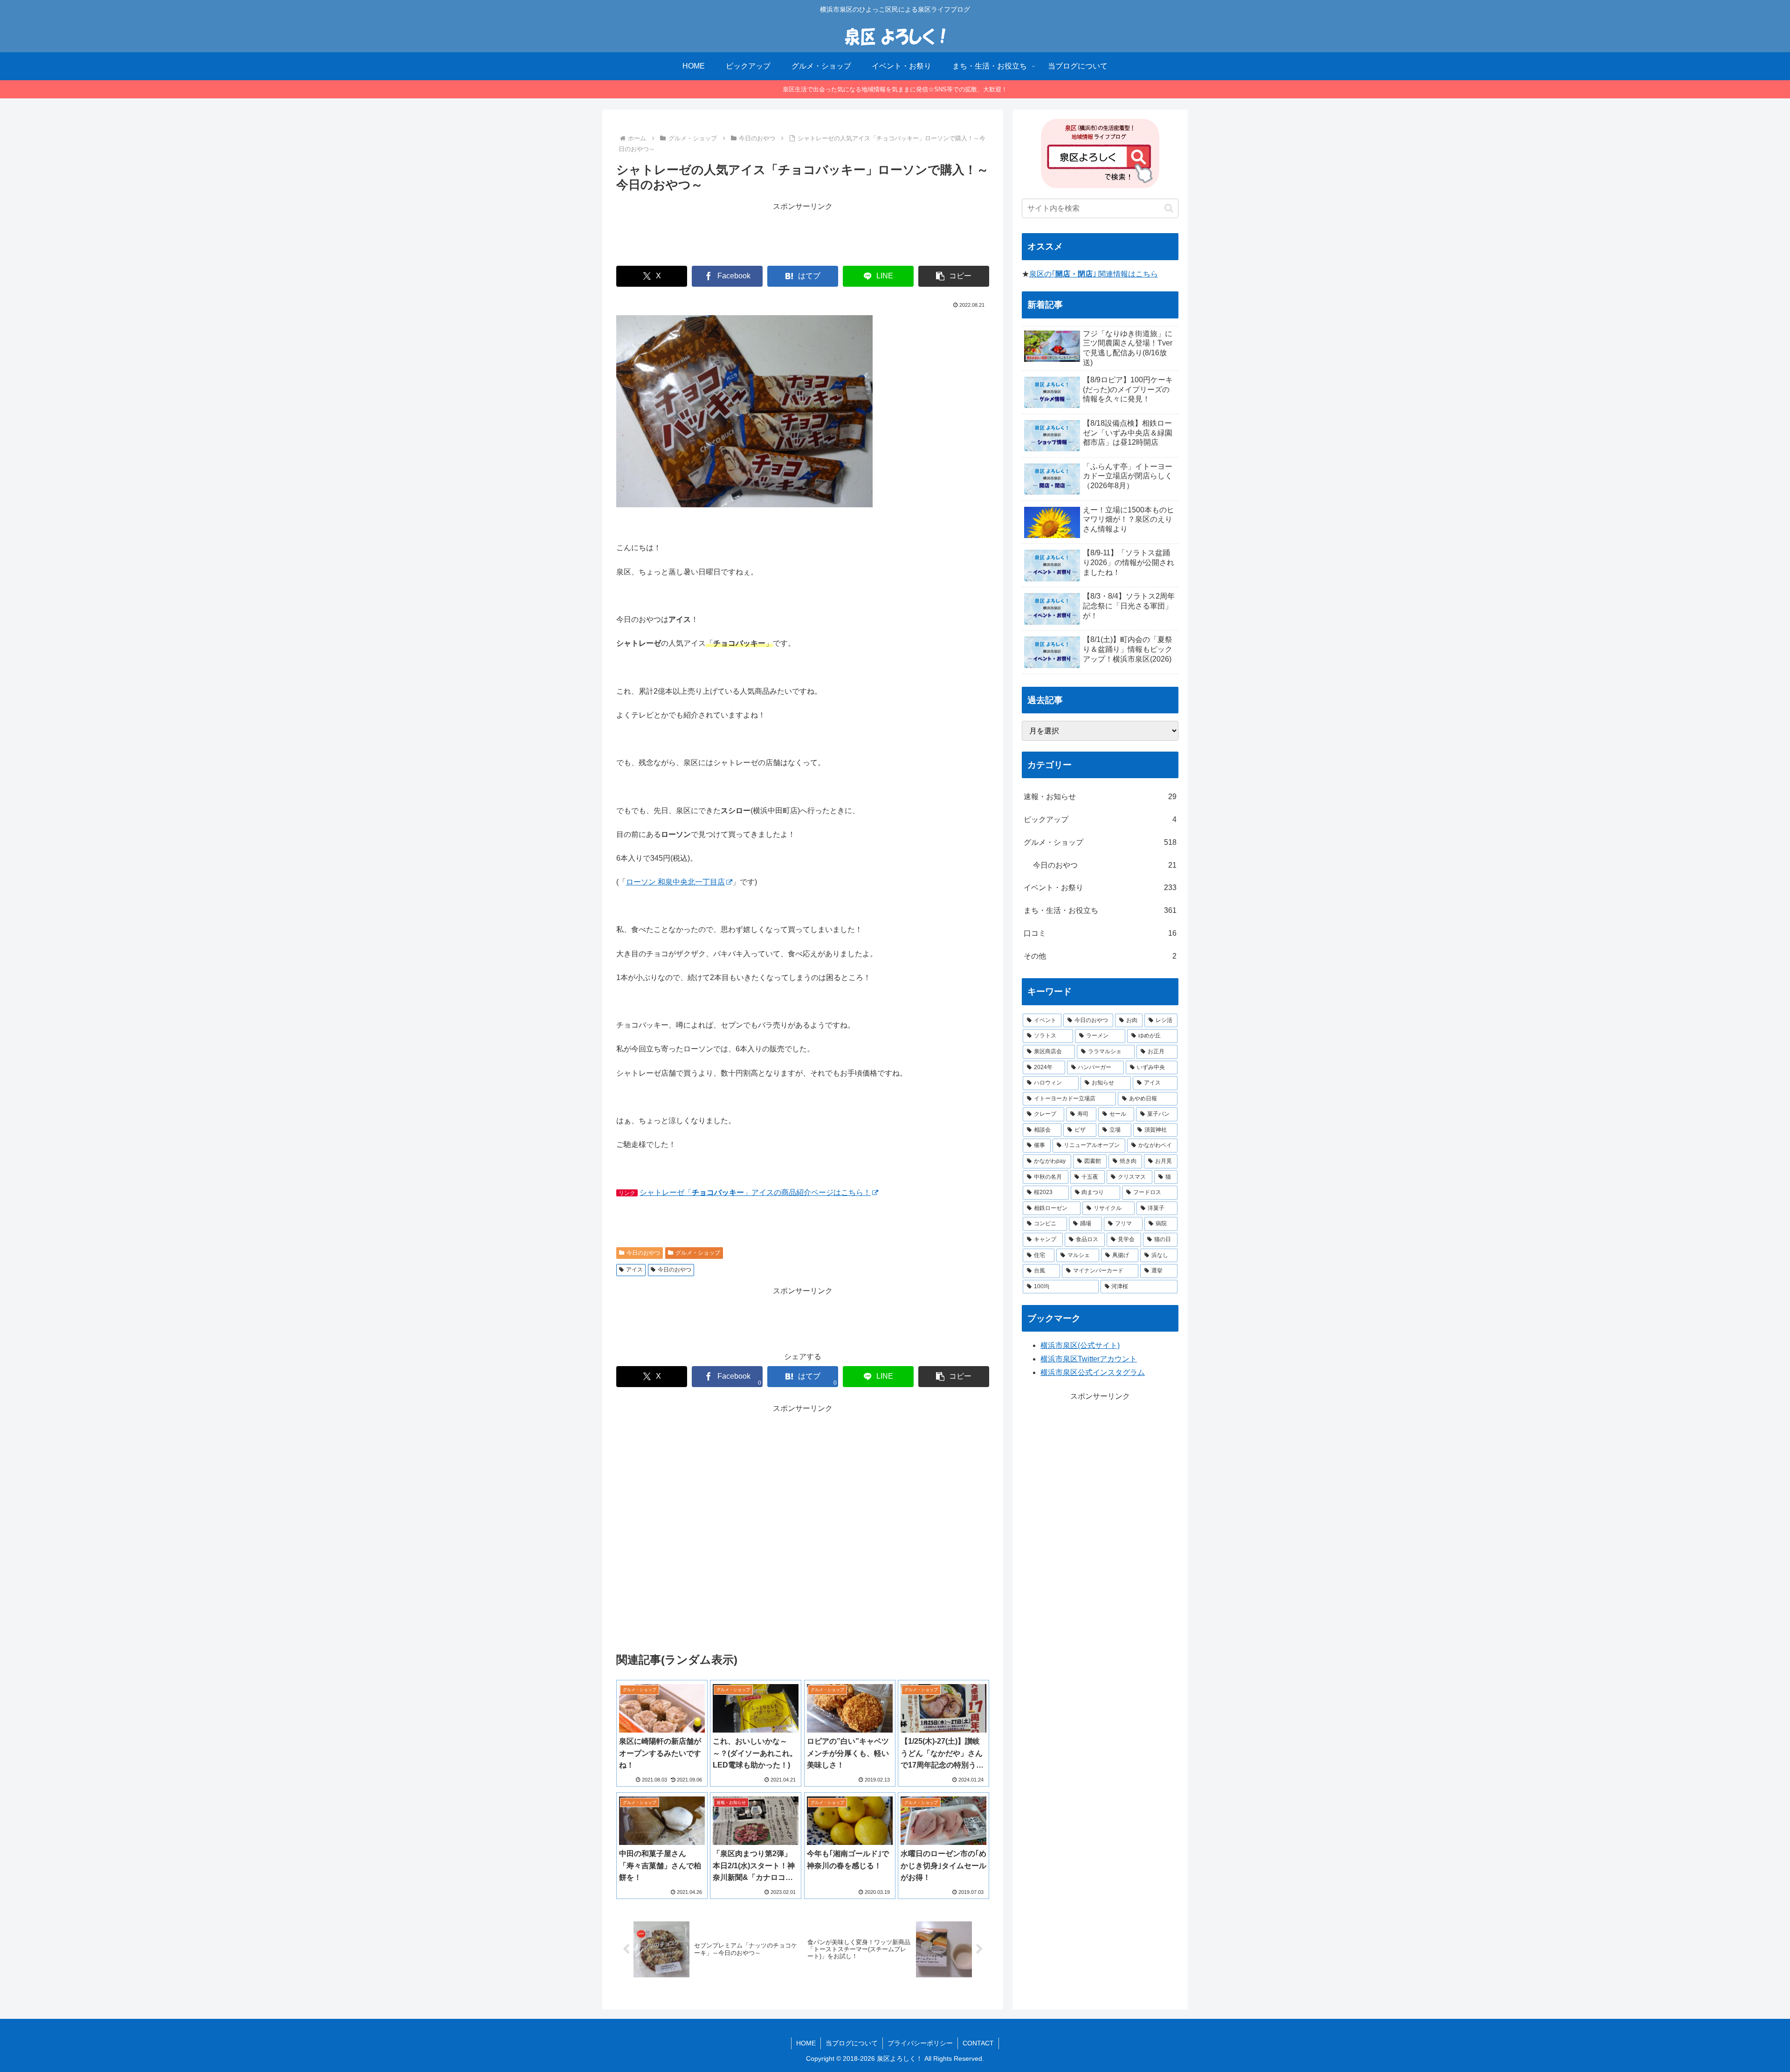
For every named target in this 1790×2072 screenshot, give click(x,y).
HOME (806, 2043)
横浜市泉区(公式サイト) (1080, 1345)
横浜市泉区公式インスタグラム (1093, 1372)
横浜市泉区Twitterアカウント (1089, 1359)
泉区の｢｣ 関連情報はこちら (1094, 274)
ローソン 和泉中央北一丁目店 (675, 882)
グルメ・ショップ (698, 1253)
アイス (634, 1270)
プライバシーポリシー (920, 2043)
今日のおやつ (643, 1253)
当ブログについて (852, 2043)
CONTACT (978, 2043)
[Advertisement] (803, 234)
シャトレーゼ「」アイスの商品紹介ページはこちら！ (755, 1192)
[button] (954, 276)
